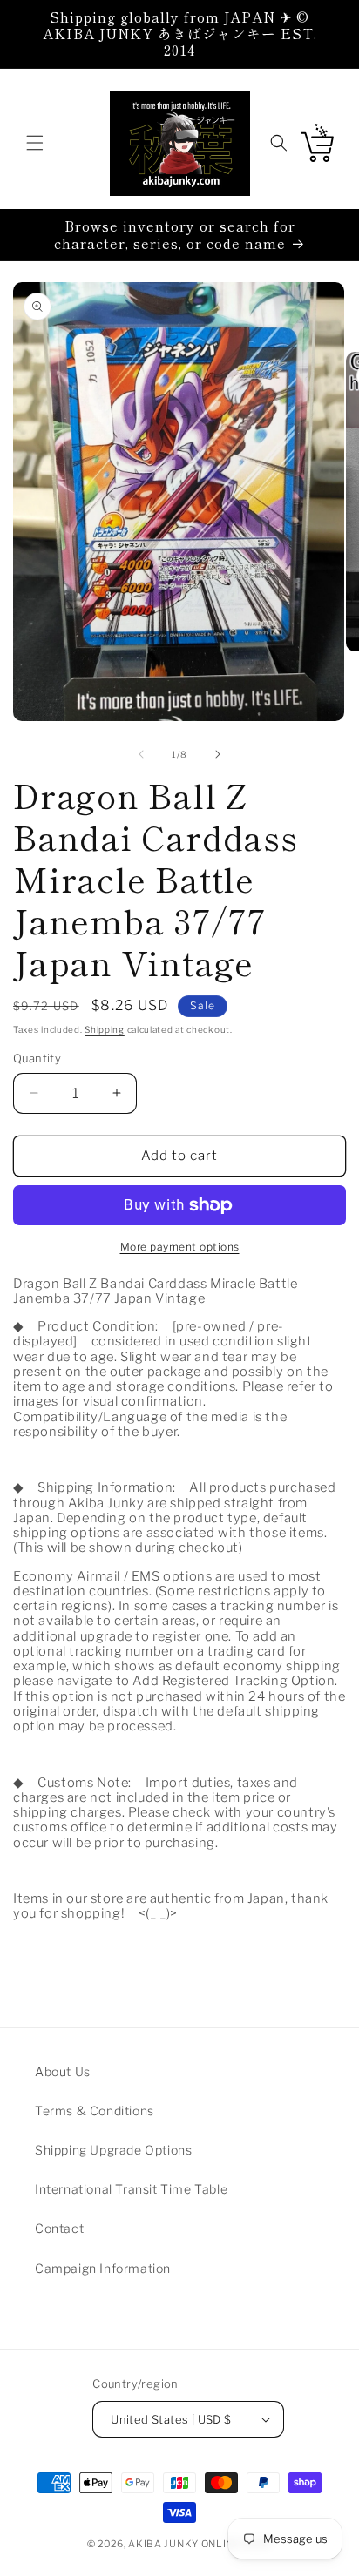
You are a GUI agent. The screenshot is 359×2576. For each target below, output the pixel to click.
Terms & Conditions (95, 2111)
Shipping (105, 1029)
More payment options (180, 1247)
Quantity (37, 1058)
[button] (35, 143)
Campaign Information (103, 2268)
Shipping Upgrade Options (113, 2150)
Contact (59, 2228)
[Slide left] (141, 754)
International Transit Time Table (131, 2189)
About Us (63, 2071)
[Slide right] (218, 754)
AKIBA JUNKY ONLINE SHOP (200, 2544)
